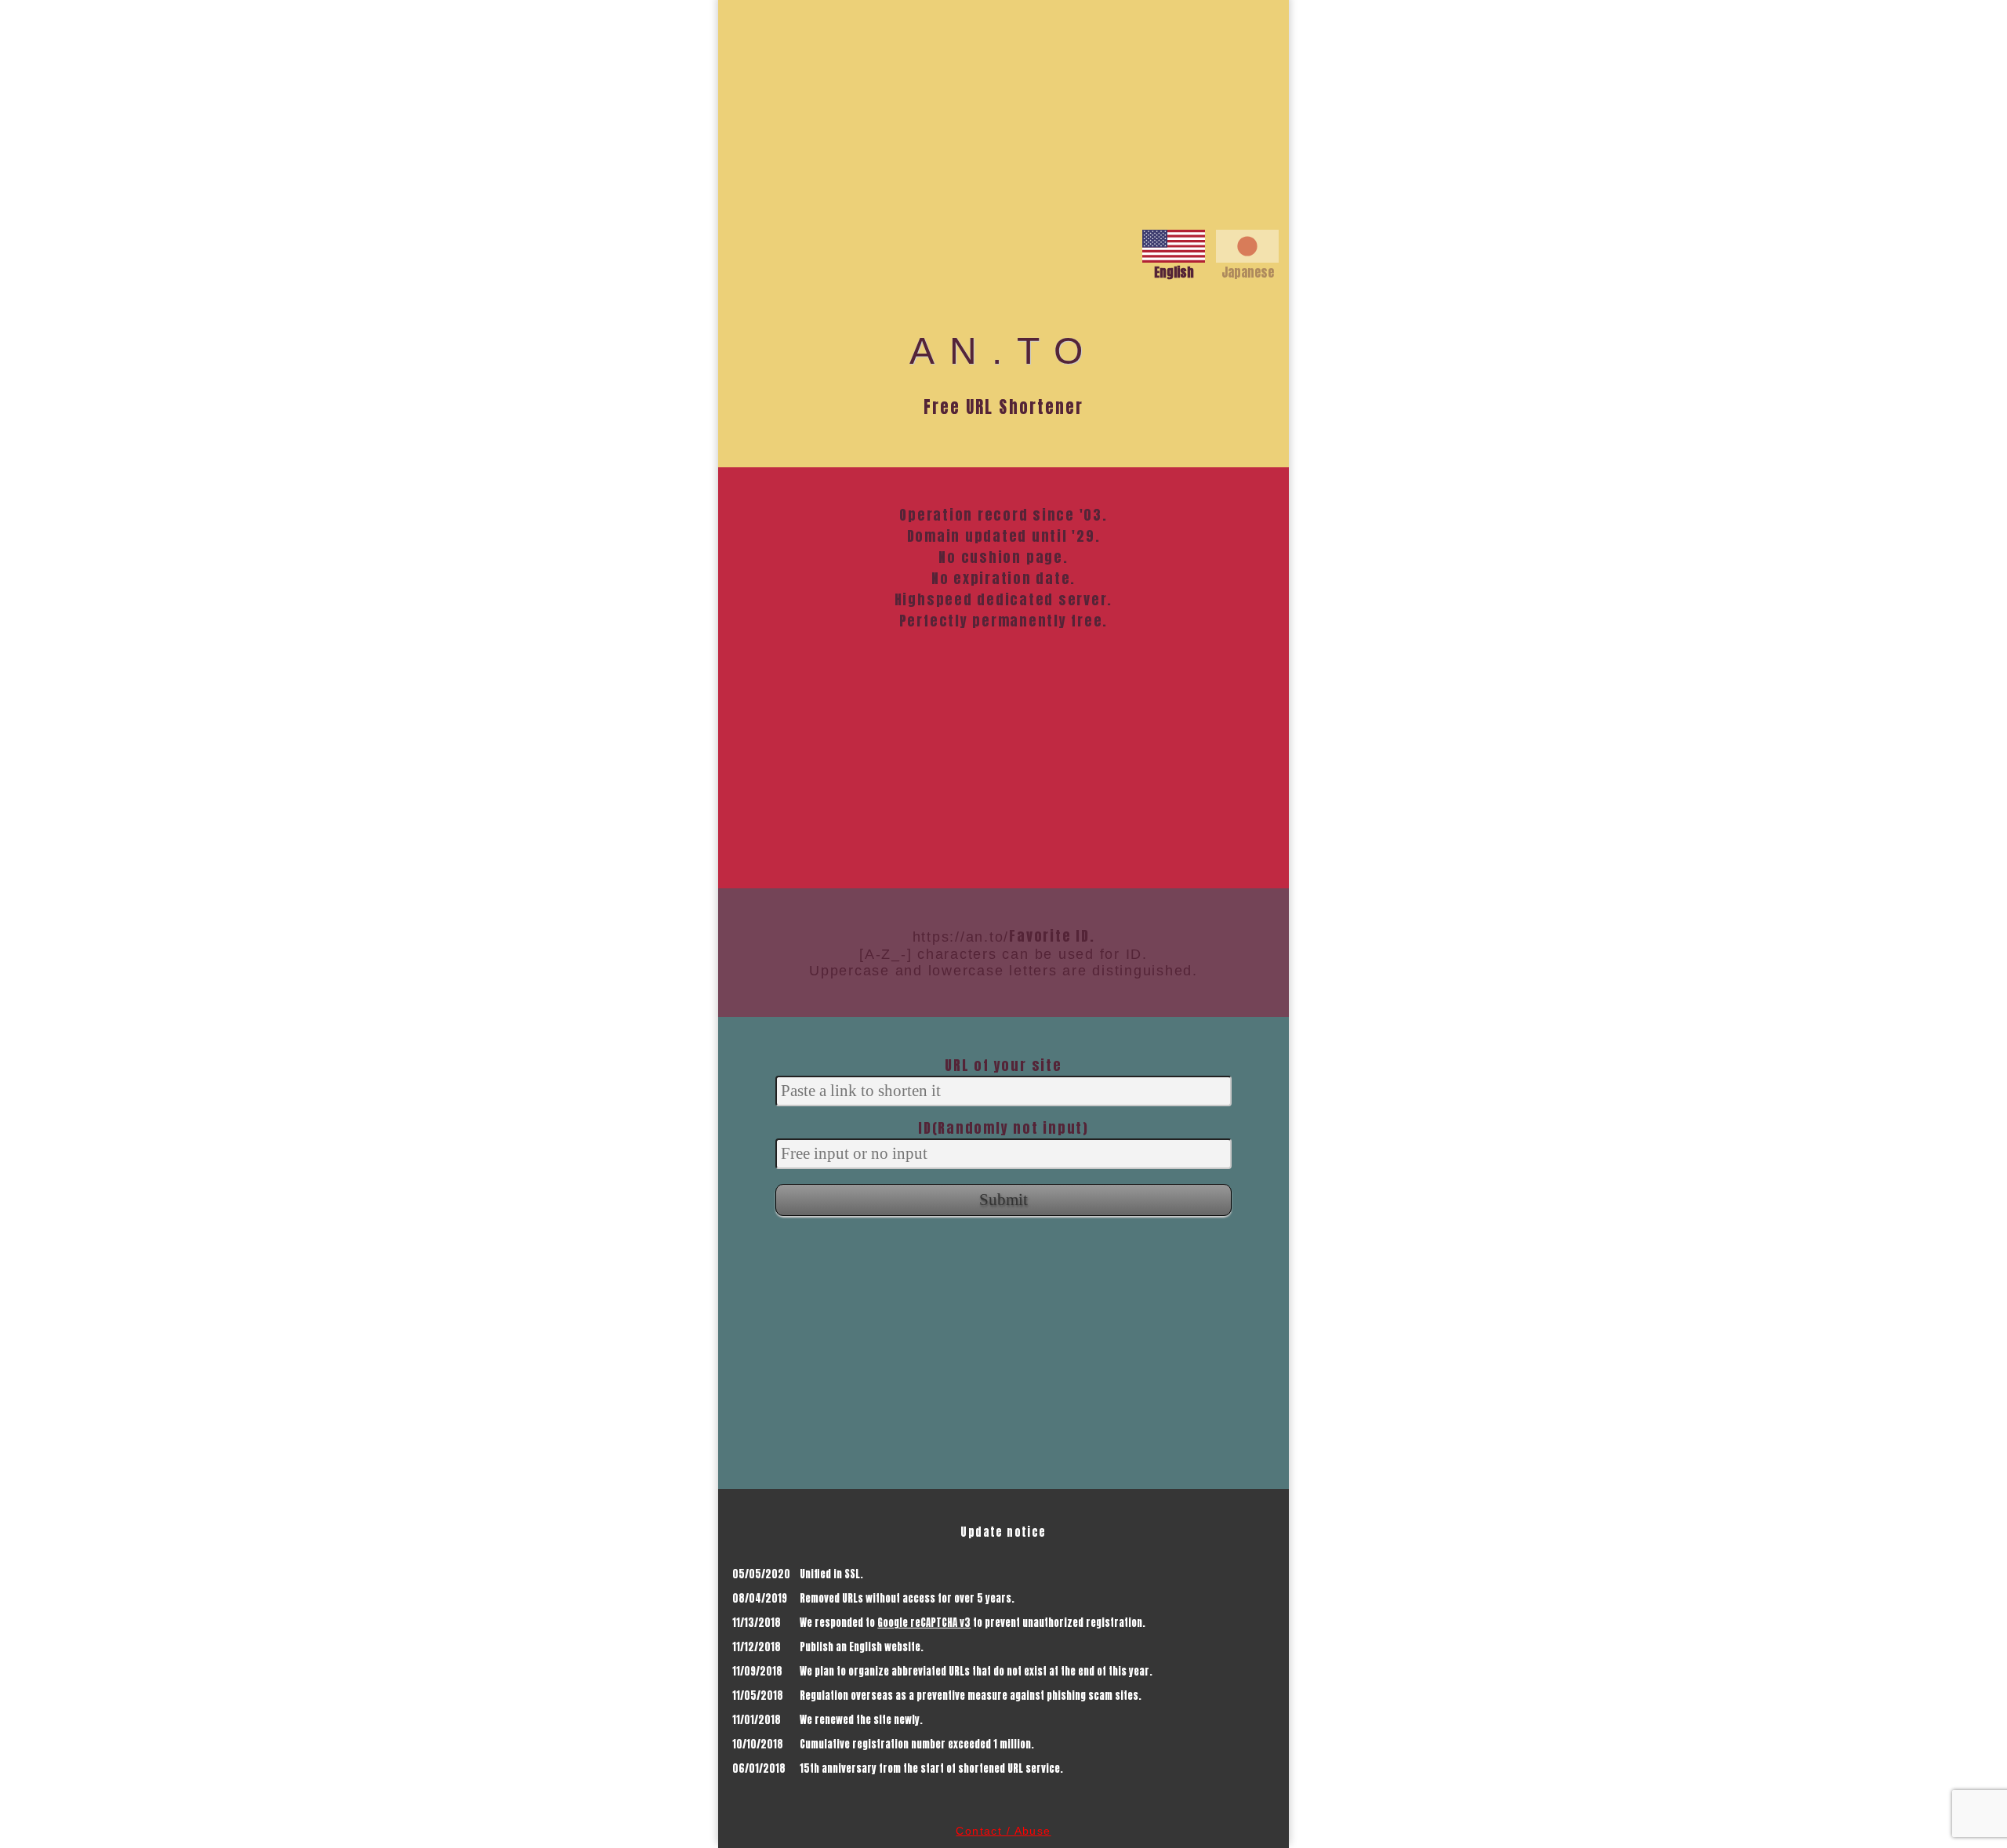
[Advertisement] (1003, 110)
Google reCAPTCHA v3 (924, 1623)
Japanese (1248, 272)
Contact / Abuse (1003, 1831)
